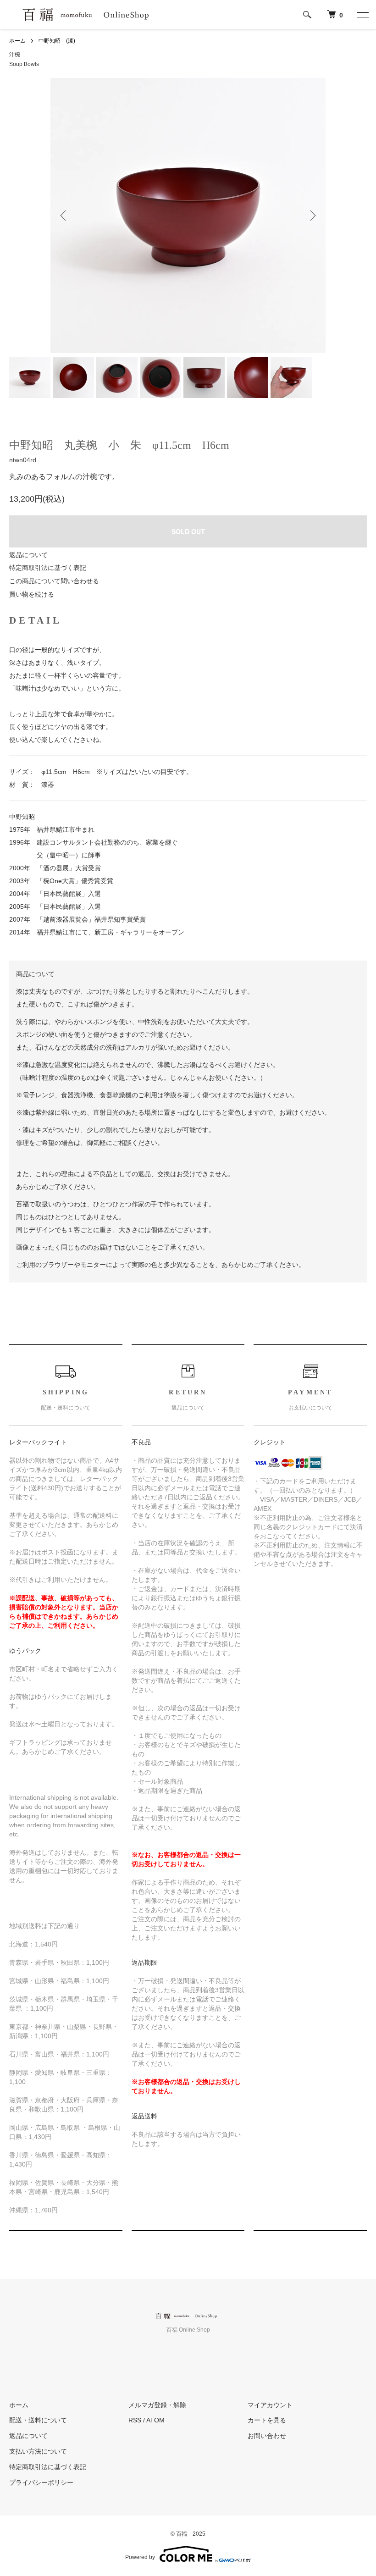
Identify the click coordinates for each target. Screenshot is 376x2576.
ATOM (155, 2420)
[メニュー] (362, 15)
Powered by (140, 2557)
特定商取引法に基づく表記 (48, 568)
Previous (64, 216)
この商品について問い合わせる (54, 581)
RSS (135, 2420)
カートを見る (267, 2420)
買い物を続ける (32, 594)
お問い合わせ (267, 2436)
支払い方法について (38, 2451)
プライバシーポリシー (41, 2482)
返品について (28, 555)
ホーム (17, 41)
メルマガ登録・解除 (157, 2405)
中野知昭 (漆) (57, 41)
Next (312, 216)
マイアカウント (270, 2405)
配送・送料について (38, 2420)
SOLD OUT (188, 531)
